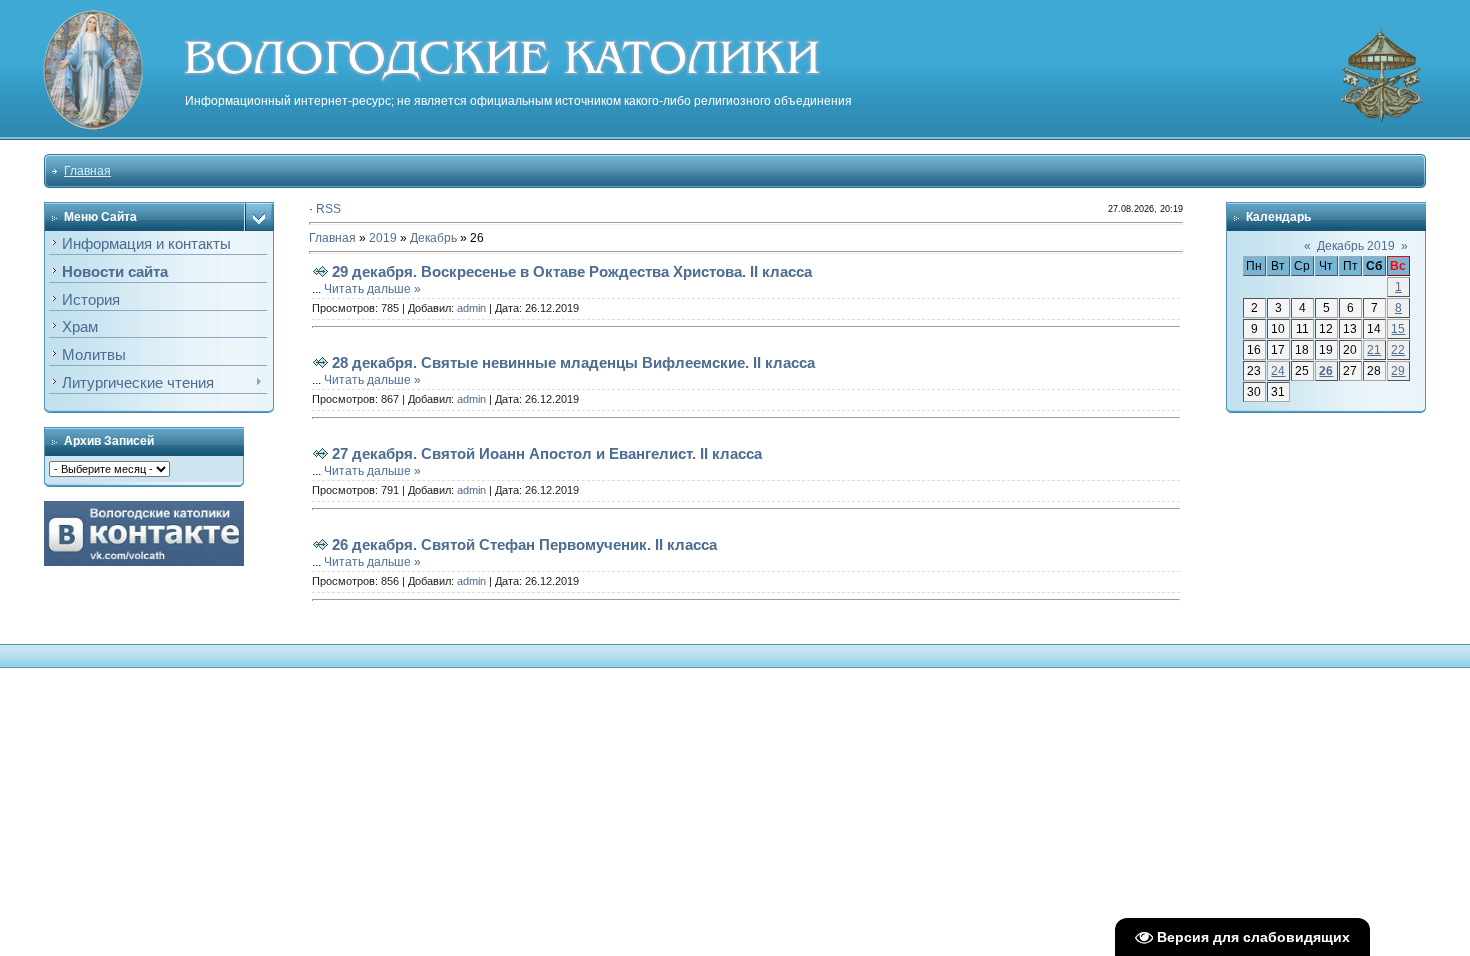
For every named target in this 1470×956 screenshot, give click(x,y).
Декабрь (433, 238)
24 (1278, 371)
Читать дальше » (372, 289)
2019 (383, 238)
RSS (328, 209)
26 (1326, 371)
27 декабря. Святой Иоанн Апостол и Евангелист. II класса (547, 453)
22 (1398, 350)
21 (1374, 350)
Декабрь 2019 (1356, 246)
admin (471, 308)
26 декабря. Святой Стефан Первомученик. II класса (524, 544)
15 (1398, 329)
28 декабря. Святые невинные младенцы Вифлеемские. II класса (573, 362)
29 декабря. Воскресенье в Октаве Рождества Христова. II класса (572, 271)
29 (1398, 371)
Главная (87, 171)
